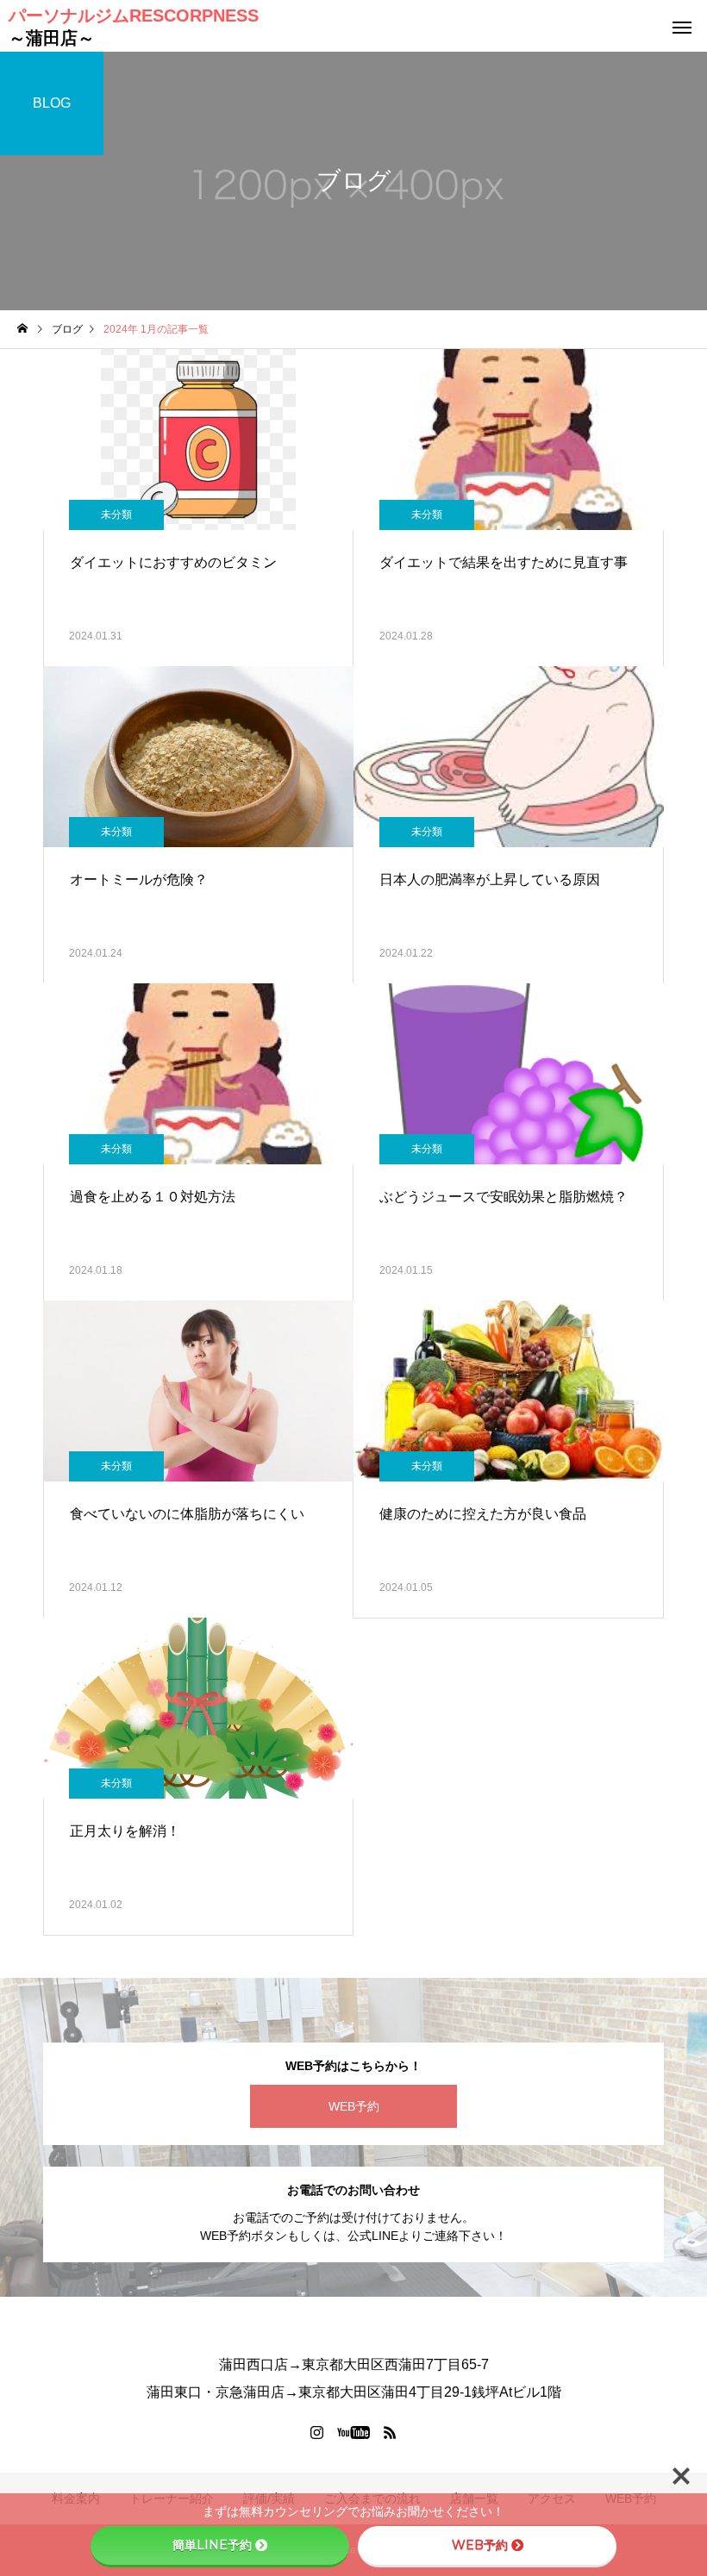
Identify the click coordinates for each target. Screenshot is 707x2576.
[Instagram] (317, 2432)
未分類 (116, 515)
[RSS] (391, 2432)
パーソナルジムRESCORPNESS (134, 27)
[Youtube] (354, 2432)
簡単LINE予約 (212, 2545)
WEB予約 (354, 2106)
